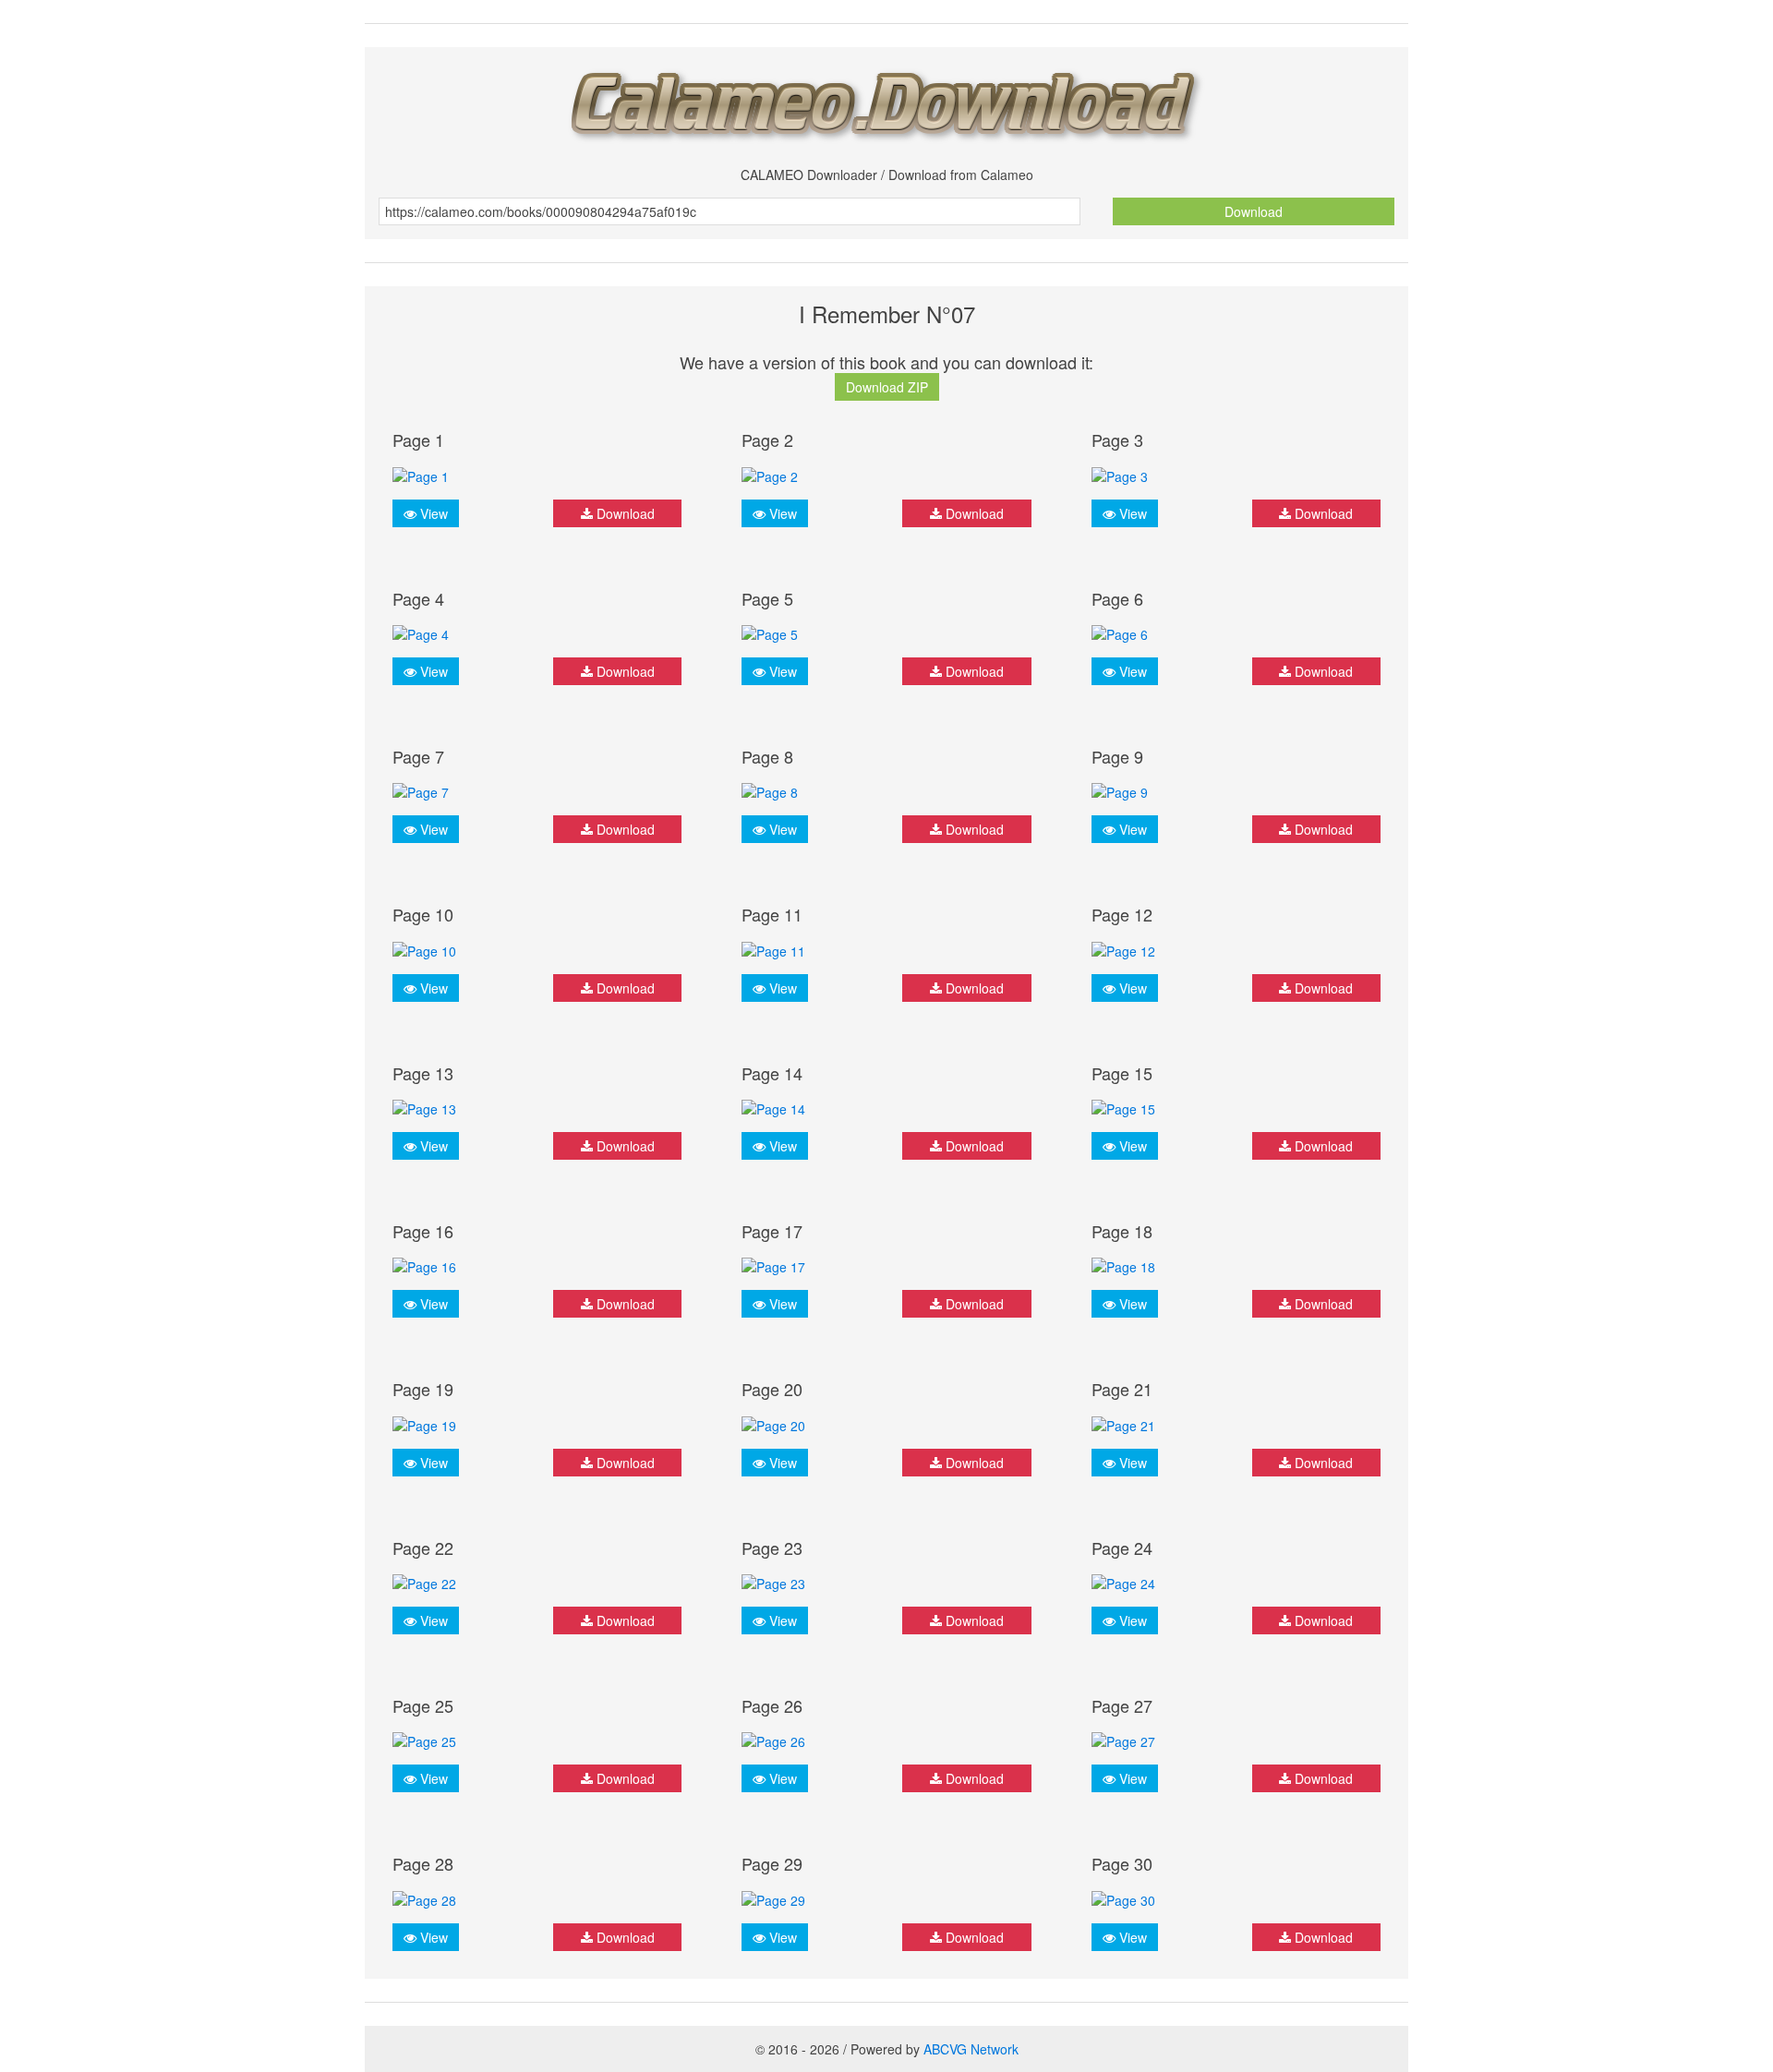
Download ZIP (887, 387)
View (432, 513)
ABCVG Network (971, 2049)
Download (1254, 211)
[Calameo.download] (886, 100)
